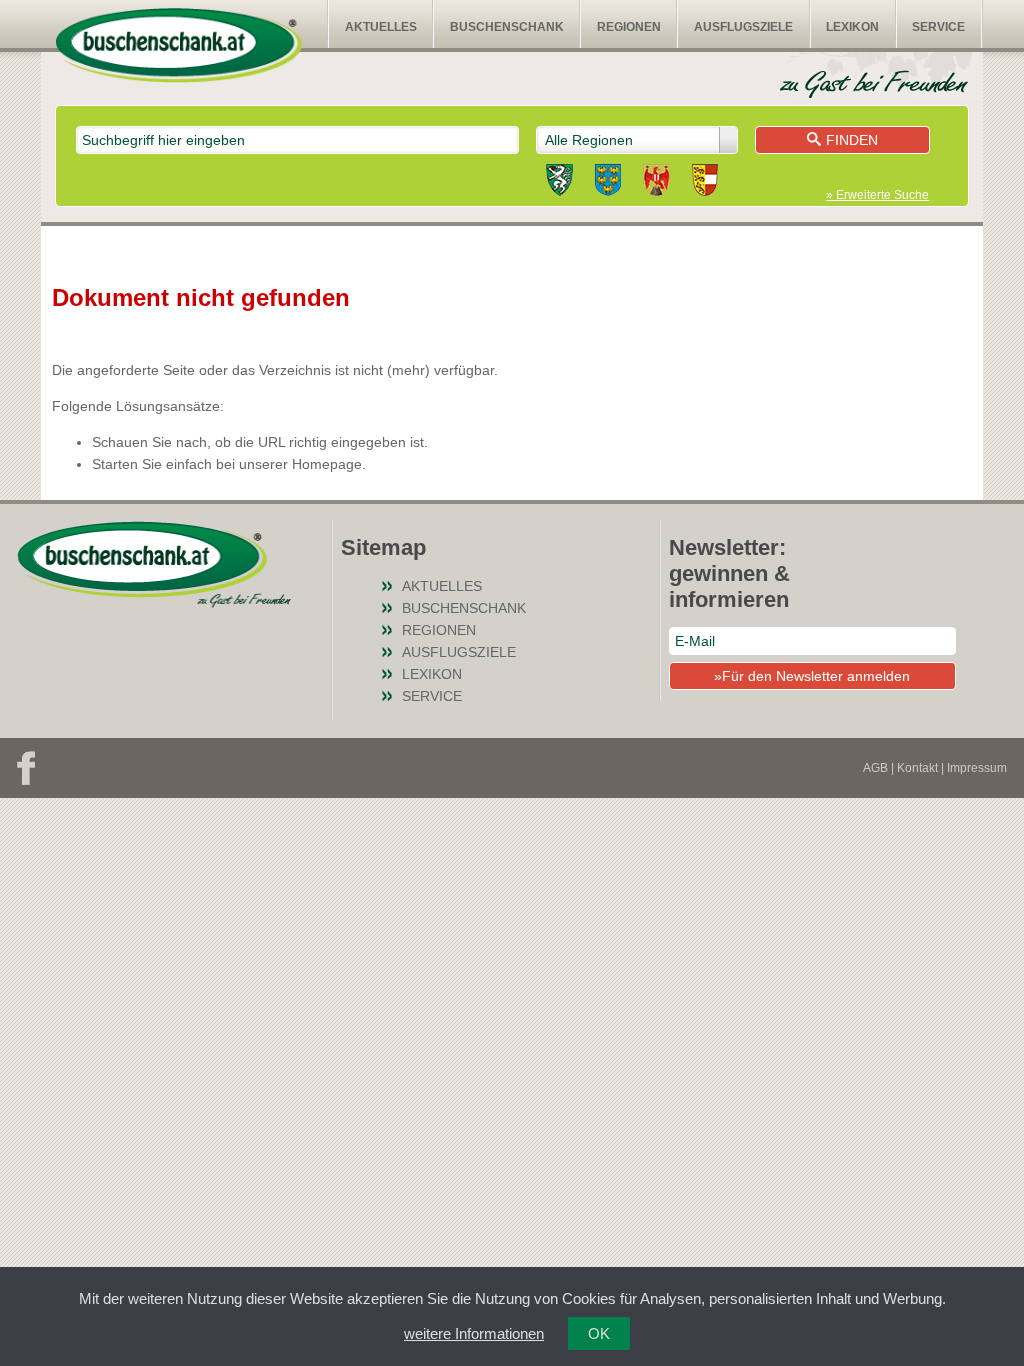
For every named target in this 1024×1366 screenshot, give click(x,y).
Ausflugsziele (743, 27)
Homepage (327, 464)
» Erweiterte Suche (877, 195)
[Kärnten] (705, 183)
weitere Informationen (474, 1333)
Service (938, 27)
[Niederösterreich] (608, 183)
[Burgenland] (656, 183)
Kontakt (917, 768)
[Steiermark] (559, 183)
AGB (875, 768)
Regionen (629, 27)
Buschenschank (507, 27)
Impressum (977, 768)
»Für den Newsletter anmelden (812, 676)
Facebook (26, 768)
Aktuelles (381, 27)
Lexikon (852, 27)
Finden (852, 140)
